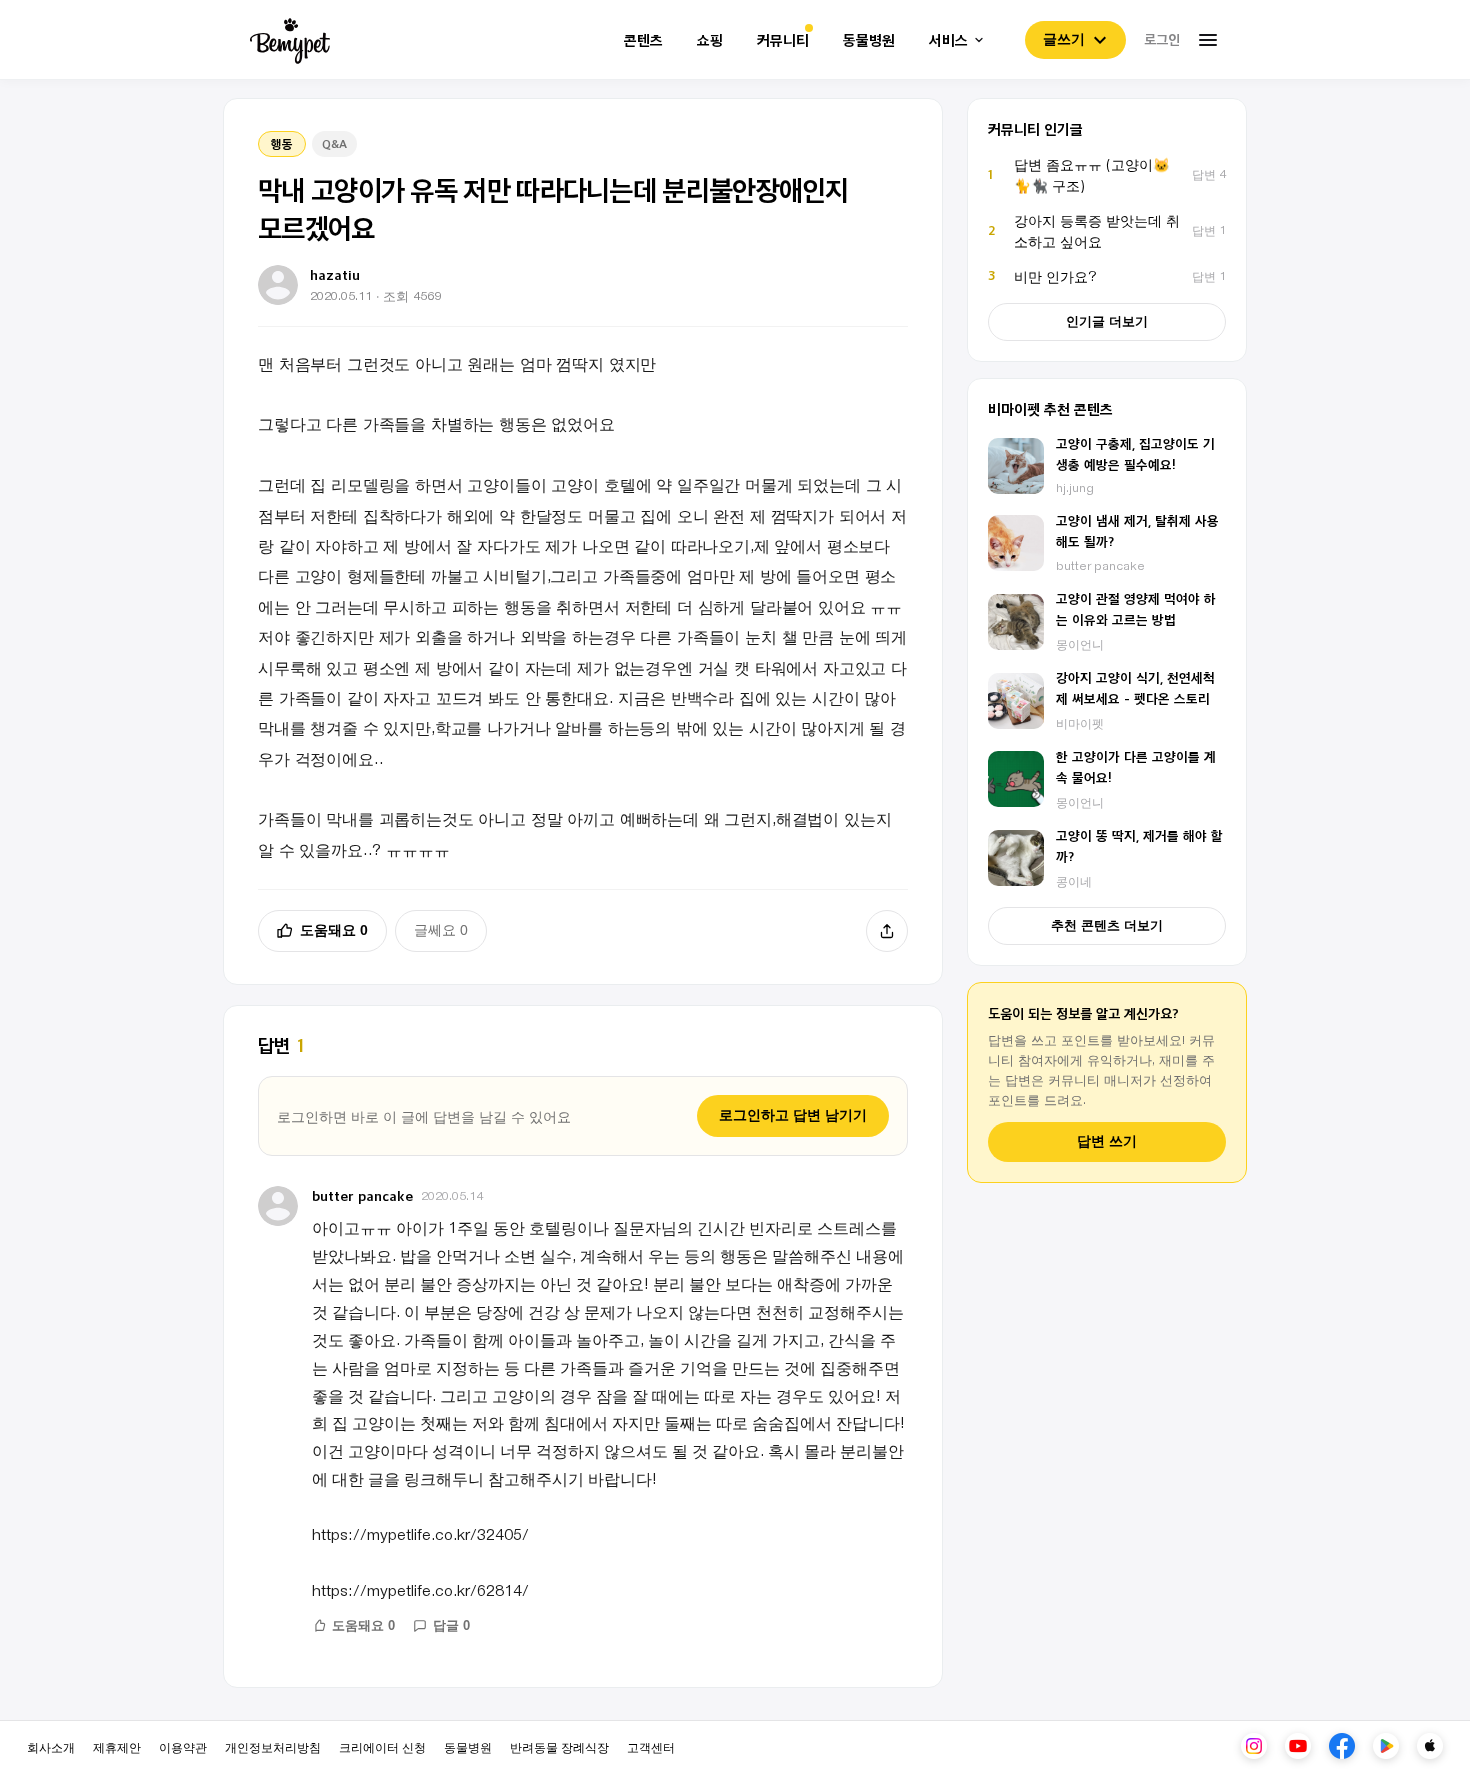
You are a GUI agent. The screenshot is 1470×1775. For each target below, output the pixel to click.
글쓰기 (1064, 39)
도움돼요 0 (334, 930)
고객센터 (651, 1746)
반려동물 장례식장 (559, 1746)
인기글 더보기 (1107, 321)
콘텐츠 (643, 40)
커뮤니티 (783, 40)
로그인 (1162, 39)
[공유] (887, 931)
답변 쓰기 (1107, 1141)
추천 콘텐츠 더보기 (1107, 925)
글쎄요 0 (441, 930)
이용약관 (183, 1746)
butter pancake (362, 1195)
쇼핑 (710, 40)
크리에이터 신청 (382, 1746)
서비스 (948, 40)
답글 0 (451, 1625)
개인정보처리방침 (273, 1746)
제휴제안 (117, 1746)
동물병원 (869, 40)
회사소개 (51, 1746)
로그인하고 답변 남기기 (793, 1115)
